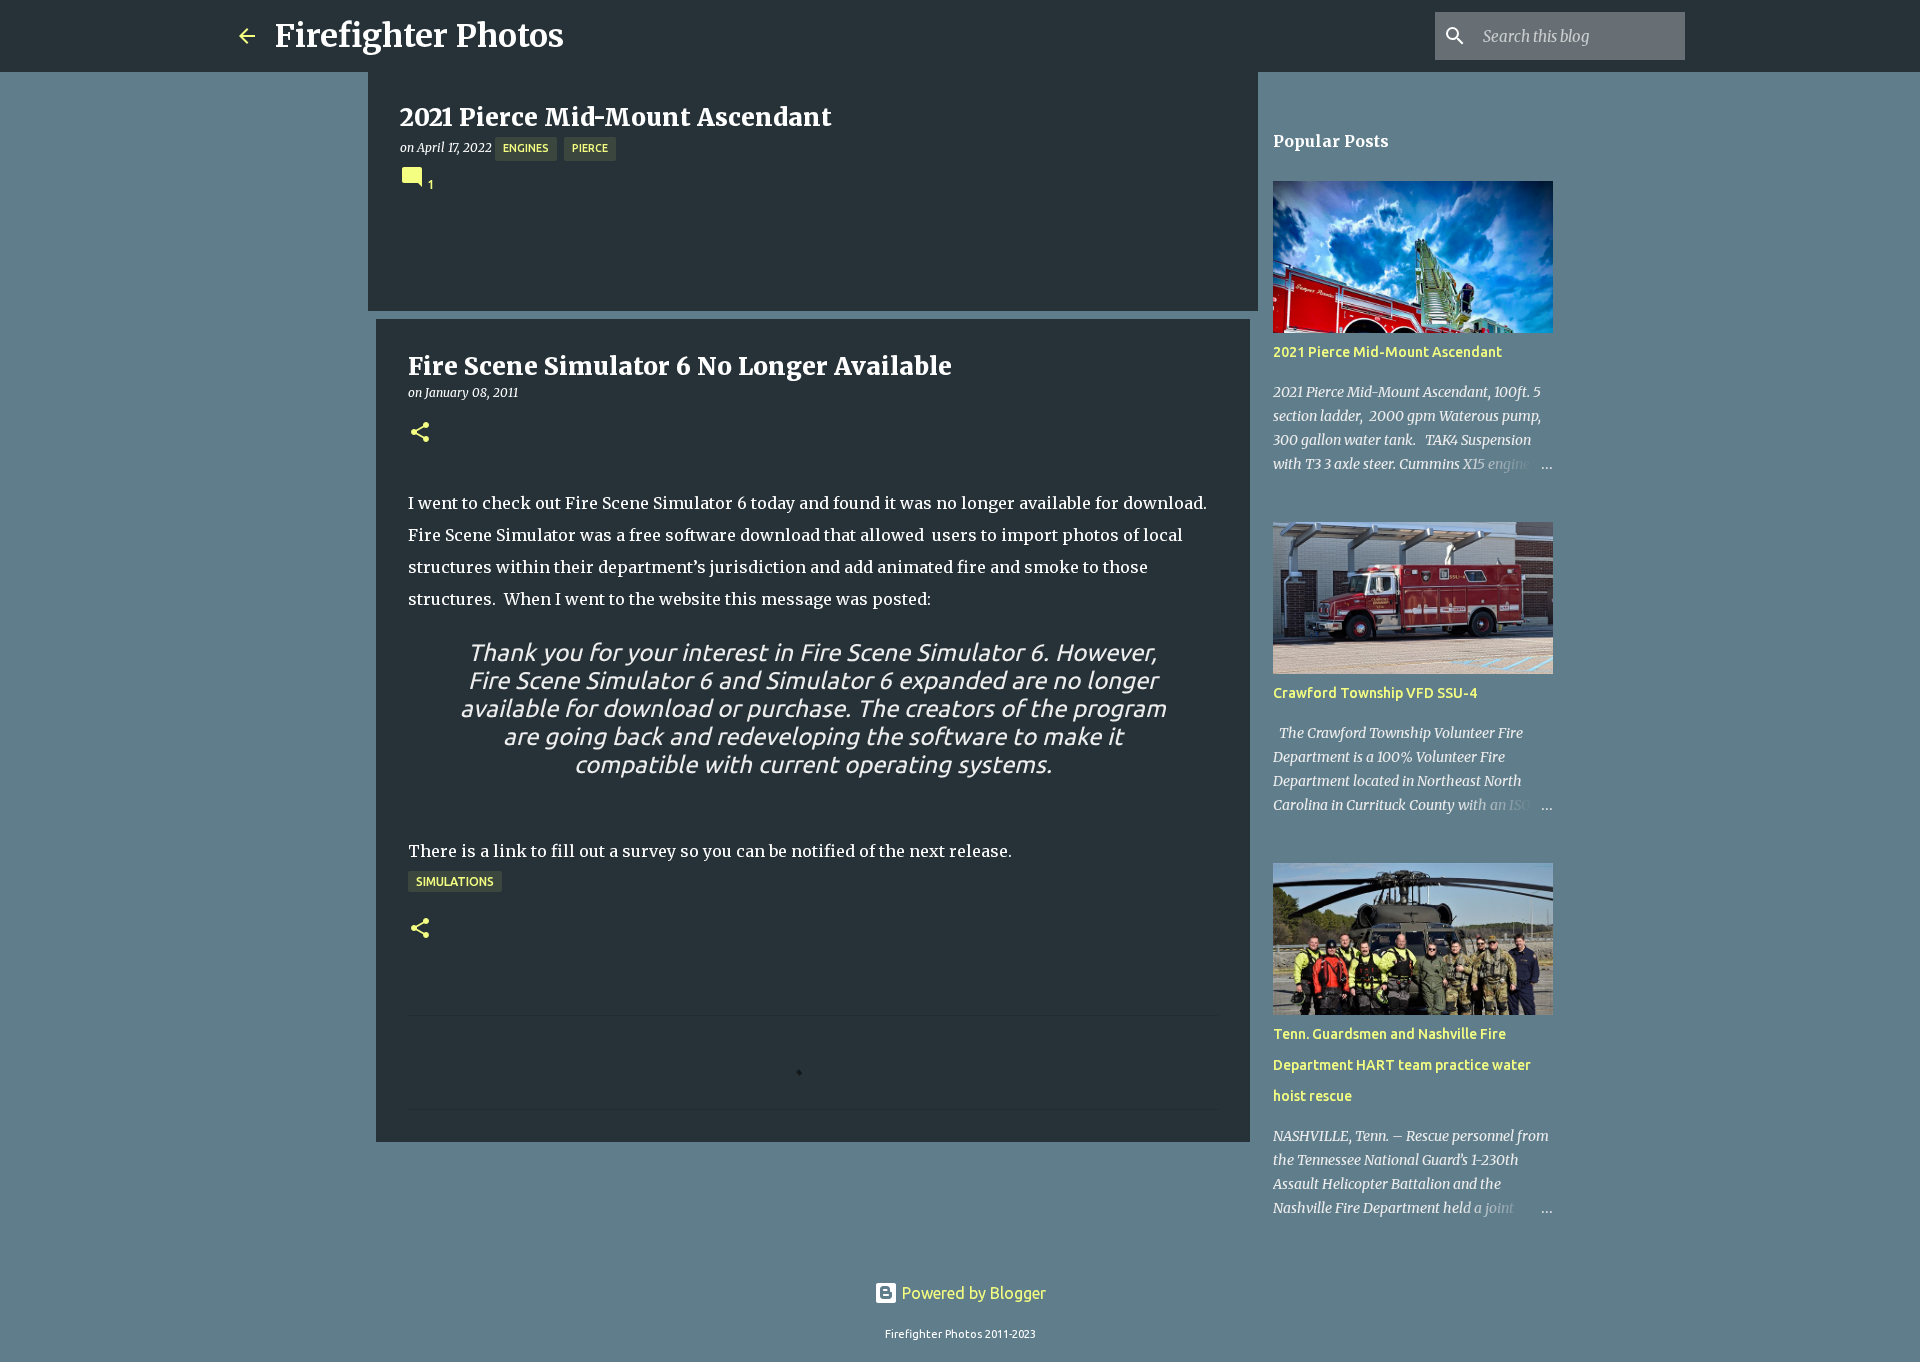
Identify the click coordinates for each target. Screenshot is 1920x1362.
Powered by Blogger (972, 1293)
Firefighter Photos (419, 36)
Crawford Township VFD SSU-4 (1375, 693)
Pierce (590, 148)
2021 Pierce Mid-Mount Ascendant (1387, 352)
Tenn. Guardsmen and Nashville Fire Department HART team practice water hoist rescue (1402, 1065)
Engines (526, 148)
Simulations (455, 881)
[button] (420, 433)
